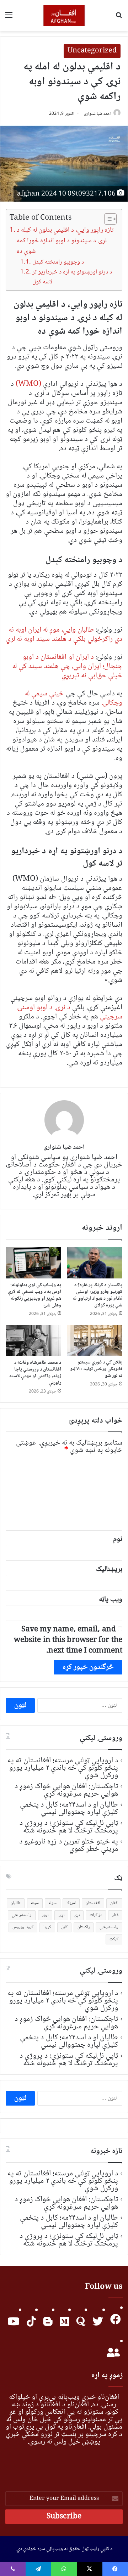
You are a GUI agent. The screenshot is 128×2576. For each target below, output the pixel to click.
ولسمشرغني (109, 1927)
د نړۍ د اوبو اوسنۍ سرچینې (69, 1012)
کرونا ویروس (23, 1927)
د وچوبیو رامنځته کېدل (58, 262)
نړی (77, 1915)
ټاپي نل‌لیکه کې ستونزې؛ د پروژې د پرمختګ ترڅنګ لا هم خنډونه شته (69, 1827)
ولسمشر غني (22, 1915)
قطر (115, 1915)
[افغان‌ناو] (64, 16)
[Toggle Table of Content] (107, 219)
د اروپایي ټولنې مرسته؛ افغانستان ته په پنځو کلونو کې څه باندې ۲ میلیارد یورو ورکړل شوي (63, 1768)
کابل (64, 1927)
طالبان (16, 1903)
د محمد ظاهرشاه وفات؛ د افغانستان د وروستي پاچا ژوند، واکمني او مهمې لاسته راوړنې (35, 1373)
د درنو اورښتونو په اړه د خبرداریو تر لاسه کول (72, 277)
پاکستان (84, 1927)
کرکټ (114, 1939)
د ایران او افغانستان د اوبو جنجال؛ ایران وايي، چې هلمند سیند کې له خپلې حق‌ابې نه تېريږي (67, 666)
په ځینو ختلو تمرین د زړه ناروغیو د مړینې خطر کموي (69, 1845)
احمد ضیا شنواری (98, 114)
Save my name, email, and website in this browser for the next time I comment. (68, 1640)
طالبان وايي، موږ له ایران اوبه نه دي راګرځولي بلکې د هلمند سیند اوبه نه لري (64, 635)
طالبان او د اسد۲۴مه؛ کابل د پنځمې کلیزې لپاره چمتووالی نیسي (69, 1809)
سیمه (35, 1903)
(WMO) (28, 384)
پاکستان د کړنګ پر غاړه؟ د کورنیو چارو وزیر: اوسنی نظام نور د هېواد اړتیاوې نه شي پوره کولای (98, 1295)
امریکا (71, 1903)
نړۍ (61, 1915)
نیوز (45, 1915)
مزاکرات (96, 1915)
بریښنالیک (109, 1569)
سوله (53, 1903)
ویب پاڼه (111, 1600)
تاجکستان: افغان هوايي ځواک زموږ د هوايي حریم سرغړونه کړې (66, 1790)
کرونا (47, 1927)
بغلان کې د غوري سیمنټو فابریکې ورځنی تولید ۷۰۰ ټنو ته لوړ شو (96, 1369)
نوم (118, 1539)
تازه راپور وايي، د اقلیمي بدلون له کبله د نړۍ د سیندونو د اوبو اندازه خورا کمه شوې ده (65, 241)
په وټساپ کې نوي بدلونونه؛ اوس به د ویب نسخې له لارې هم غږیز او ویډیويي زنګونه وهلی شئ (34, 1295)
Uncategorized (92, 51)
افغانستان (93, 1903)
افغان (114, 1903)
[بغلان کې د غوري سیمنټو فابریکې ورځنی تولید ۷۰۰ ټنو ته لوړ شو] (95, 1340)
